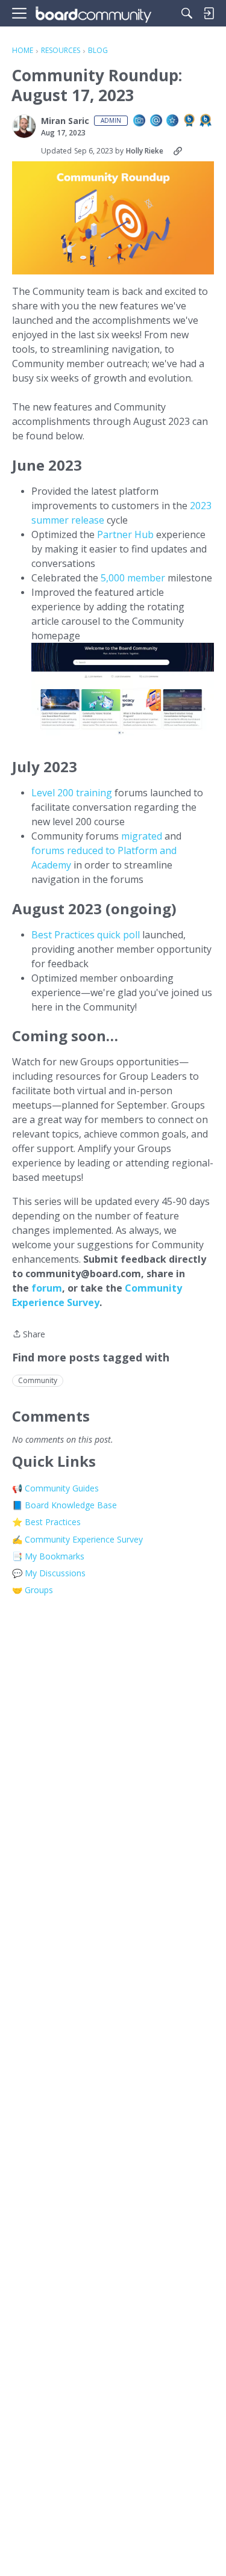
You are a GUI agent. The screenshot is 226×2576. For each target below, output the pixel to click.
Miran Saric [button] (65, 121)
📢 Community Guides (55, 1488)
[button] (24, 126)
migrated (143, 836)
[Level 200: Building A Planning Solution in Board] (206, 121)
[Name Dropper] (157, 121)
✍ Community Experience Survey (77, 1539)
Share (29, 1335)
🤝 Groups (33, 1590)
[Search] (187, 13)
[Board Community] (93, 14)
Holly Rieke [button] (145, 151)
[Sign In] (209, 13)
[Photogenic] (140, 121)
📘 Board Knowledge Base (64, 1505)
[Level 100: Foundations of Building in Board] (190, 121)
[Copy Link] (178, 151)
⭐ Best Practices (46, 1522)
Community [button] (38, 1380)
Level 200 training (72, 793)
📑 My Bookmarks (48, 1556)
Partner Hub (125, 534)
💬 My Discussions (49, 1573)
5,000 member (134, 578)
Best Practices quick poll (86, 935)
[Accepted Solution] (173, 121)
